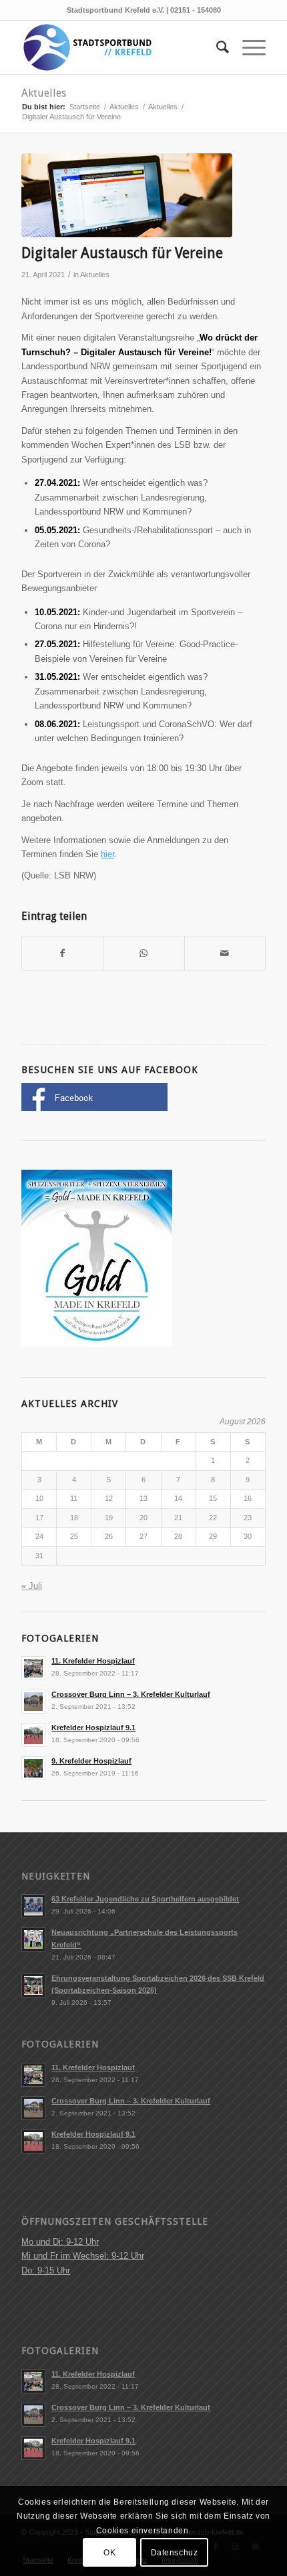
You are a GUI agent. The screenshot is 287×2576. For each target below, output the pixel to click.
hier (107, 854)
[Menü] (247, 47)
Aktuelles (44, 93)
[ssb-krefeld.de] (119, 47)
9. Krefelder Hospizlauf (91, 1761)
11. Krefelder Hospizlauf (93, 1661)
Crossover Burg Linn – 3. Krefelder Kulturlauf (131, 1694)
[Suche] (216, 47)
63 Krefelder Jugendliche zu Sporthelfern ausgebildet (145, 1899)
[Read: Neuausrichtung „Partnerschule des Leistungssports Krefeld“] (33, 1939)
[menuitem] (216, 47)
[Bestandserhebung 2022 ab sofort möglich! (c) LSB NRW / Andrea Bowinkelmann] (127, 196)
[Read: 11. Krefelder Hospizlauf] (33, 1668)
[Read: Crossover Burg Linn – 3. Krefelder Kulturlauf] (33, 1702)
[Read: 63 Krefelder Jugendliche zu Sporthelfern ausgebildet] (33, 1906)
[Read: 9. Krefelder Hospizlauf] (33, 1768)
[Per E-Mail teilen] (225, 953)
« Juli (32, 1586)
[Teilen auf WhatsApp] (143, 953)
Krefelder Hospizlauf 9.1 (93, 1728)
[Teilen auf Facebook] (62, 953)
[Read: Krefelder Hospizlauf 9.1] (33, 1735)
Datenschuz (175, 2553)
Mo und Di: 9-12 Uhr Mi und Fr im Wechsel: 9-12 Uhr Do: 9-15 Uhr (83, 2256)
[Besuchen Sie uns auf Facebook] (94, 1108)
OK (109, 2553)
